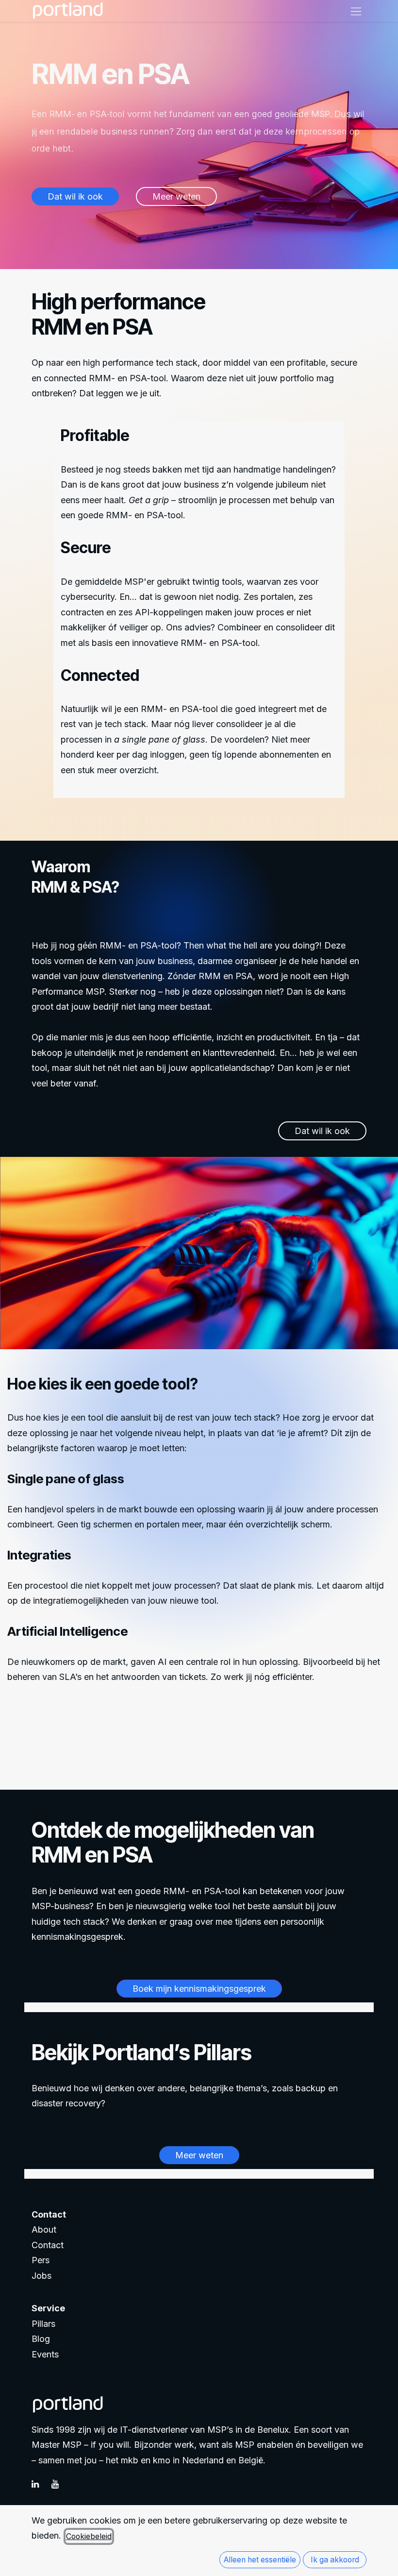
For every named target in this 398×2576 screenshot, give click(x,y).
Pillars (43, 2324)
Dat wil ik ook (51, 1725)
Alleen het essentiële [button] (260, 2560)
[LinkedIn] (40, 2484)
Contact (48, 2245)
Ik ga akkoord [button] (335, 2560)
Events (45, 2354)
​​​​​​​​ (176, 196)
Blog (41, 2339)
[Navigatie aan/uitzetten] (356, 11)
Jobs (41, 2276)
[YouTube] (60, 2484)
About (44, 2229)
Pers (41, 2260)
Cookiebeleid (89, 2536)
